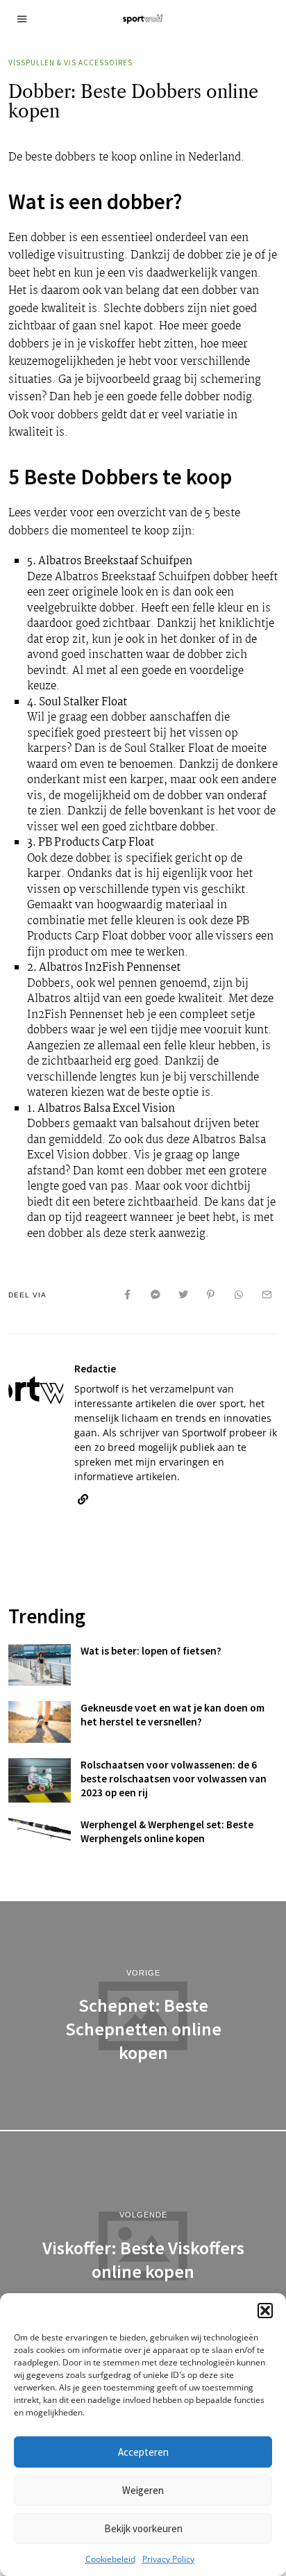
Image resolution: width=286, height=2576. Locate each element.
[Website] (83, 1500)
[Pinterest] (211, 1295)
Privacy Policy (168, 2559)
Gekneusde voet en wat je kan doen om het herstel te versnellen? (173, 1715)
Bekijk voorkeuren (143, 2528)
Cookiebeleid (110, 2559)
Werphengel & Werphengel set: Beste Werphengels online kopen (167, 1831)
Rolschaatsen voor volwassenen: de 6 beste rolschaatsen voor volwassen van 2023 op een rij (174, 1779)
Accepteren (143, 2452)
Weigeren (143, 2490)
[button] (265, 2311)
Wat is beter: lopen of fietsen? (151, 1651)
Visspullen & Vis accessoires (70, 63)
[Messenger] (155, 1295)
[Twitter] (183, 1295)
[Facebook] (128, 1295)
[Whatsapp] (239, 1295)
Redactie (95, 1369)
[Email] (267, 1295)
